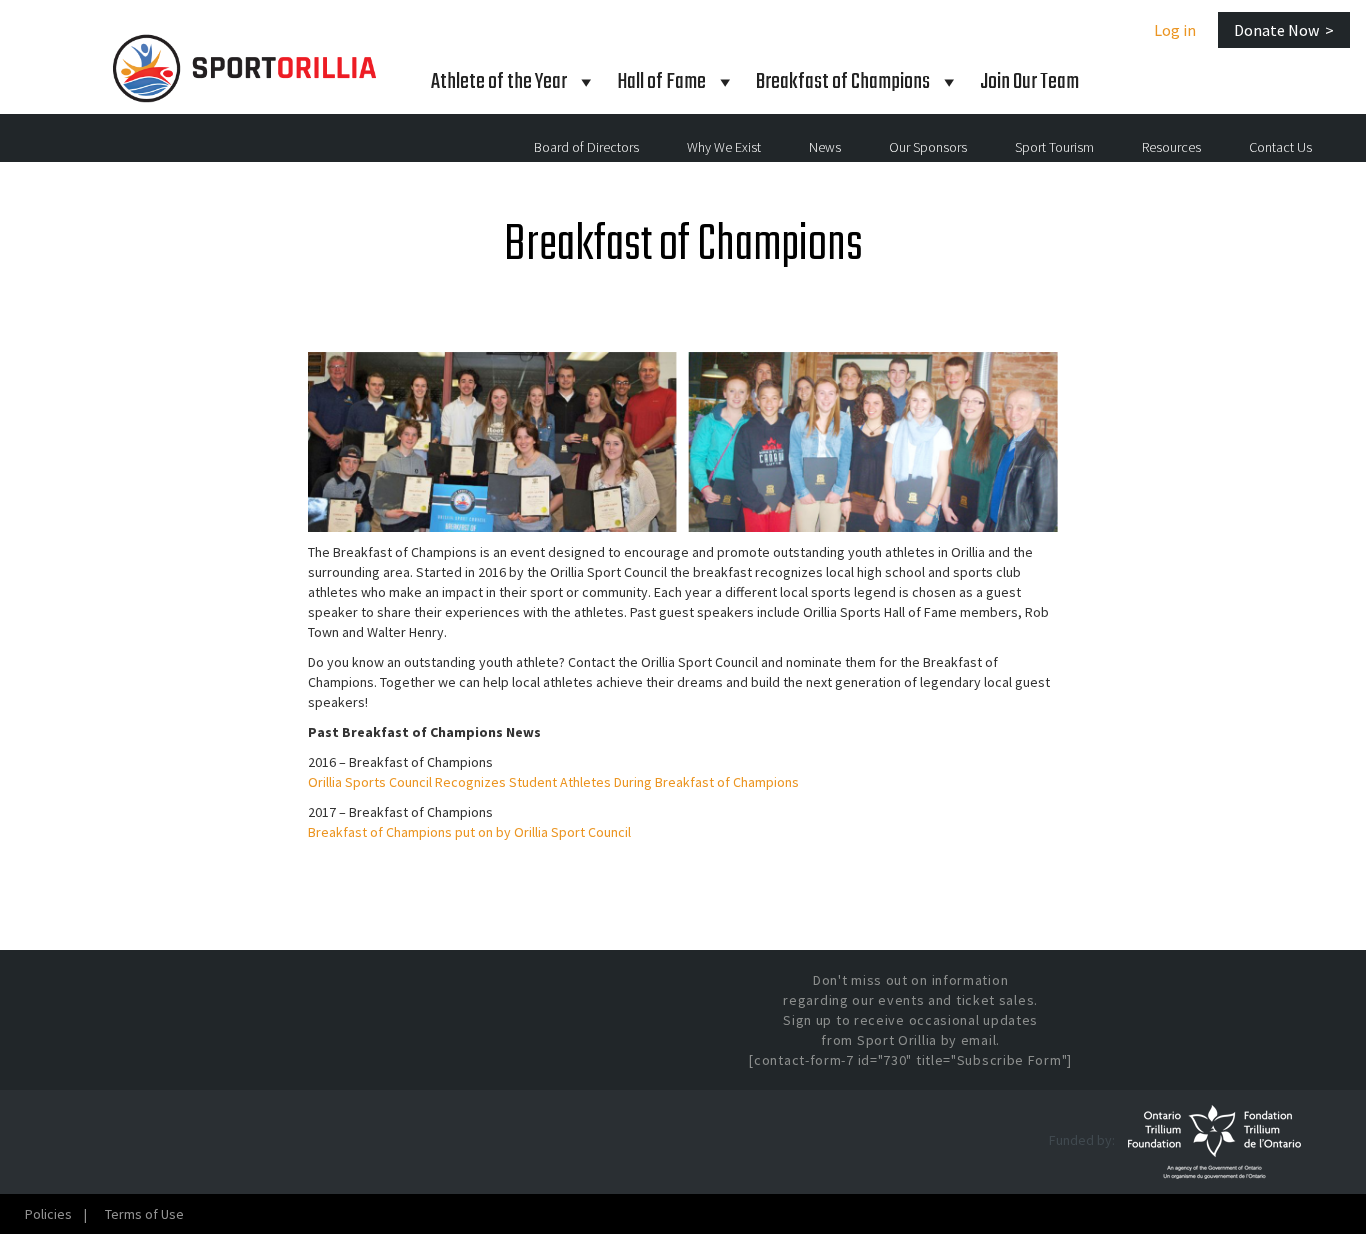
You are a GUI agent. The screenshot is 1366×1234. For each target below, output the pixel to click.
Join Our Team (1029, 82)
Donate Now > (1284, 30)
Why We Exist (724, 147)
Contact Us (1280, 147)
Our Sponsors (928, 147)
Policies (48, 1214)
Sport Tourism (1054, 147)
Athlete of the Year (499, 82)
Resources (1171, 147)
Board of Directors (586, 147)
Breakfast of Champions (843, 82)
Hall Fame (661, 82)
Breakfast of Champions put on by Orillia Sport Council (469, 832)
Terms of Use (144, 1214)
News (825, 147)
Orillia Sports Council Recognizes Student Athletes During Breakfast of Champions (553, 782)
